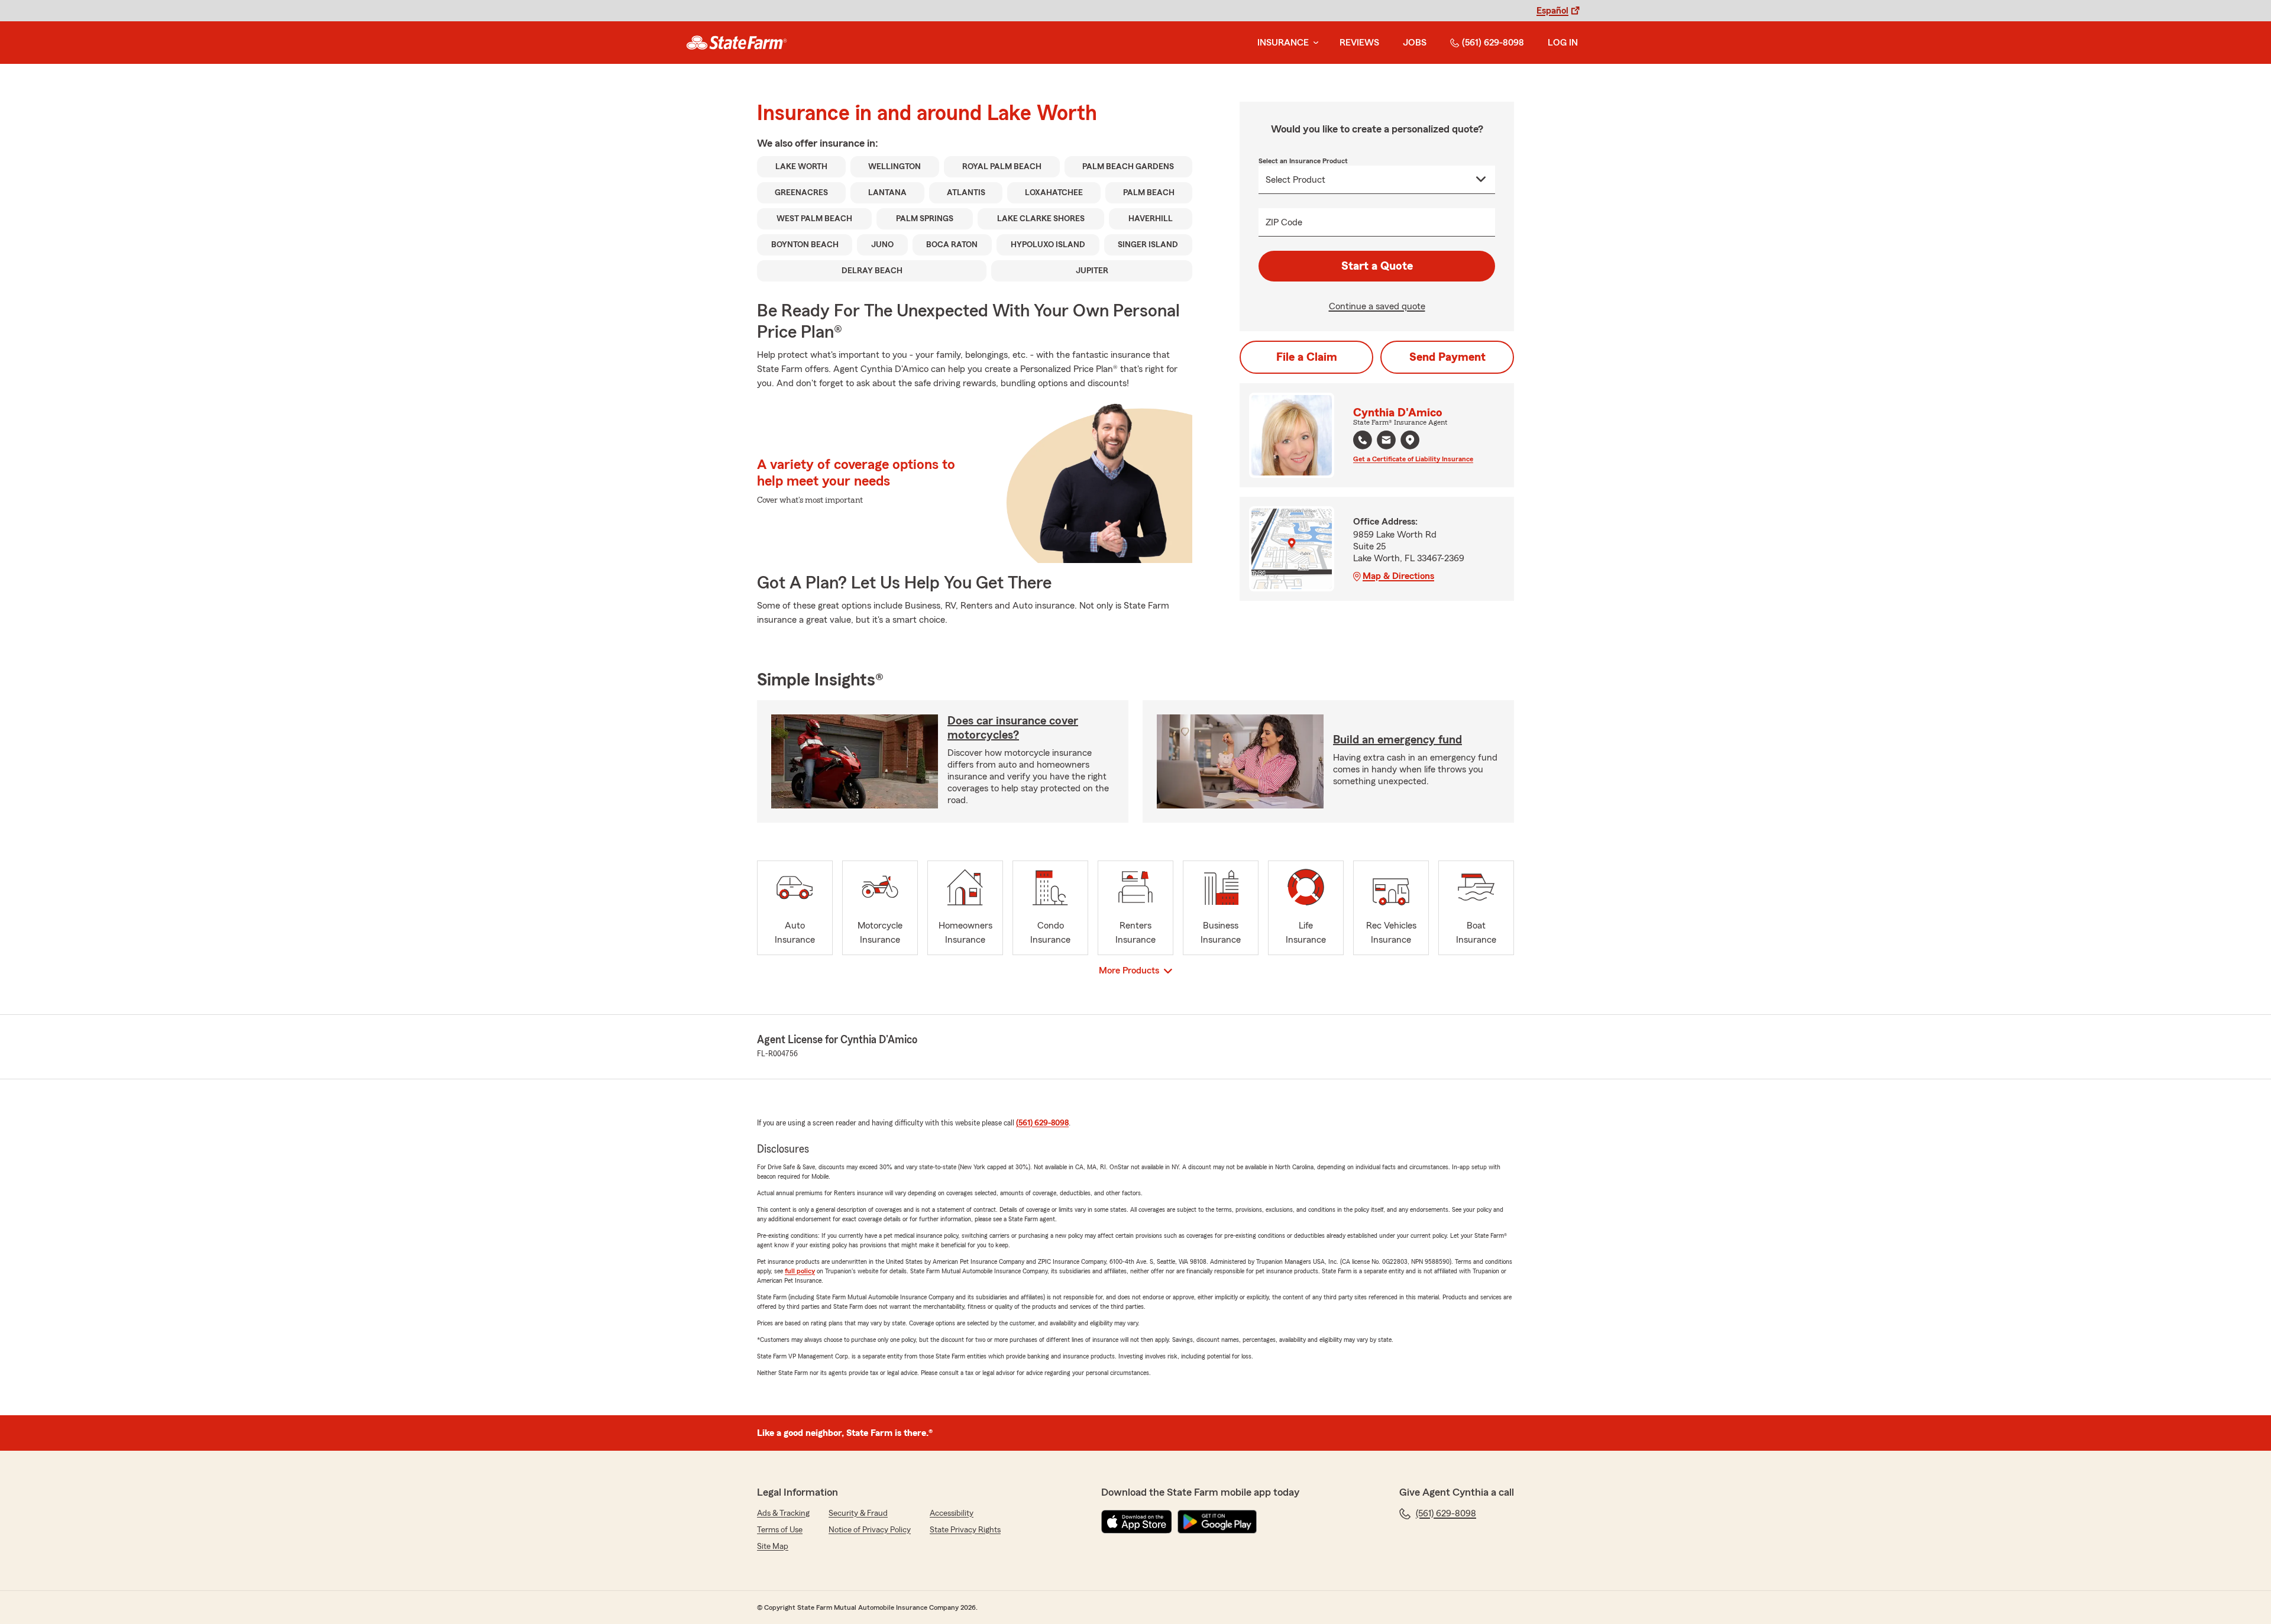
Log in (1563, 43)
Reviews (1359, 43)
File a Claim (1307, 357)
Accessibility (952, 1513)
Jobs (1415, 43)
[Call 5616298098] (1363, 440)
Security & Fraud (858, 1513)
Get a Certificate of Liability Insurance (1413, 459)
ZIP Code (1284, 222)
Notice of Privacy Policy (870, 1530)
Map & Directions (1398, 576)
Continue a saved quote (1377, 306)
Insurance (1283, 43)
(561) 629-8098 (1493, 43)
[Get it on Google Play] (1217, 1522)
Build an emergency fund (1397, 740)
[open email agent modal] (1386, 441)
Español (1552, 11)
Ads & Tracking (783, 1513)
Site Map (773, 1547)
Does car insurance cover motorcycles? (1013, 728)
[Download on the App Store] (1137, 1522)
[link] (737, 43)
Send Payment (1447, 357)
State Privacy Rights (965, 1530)
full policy (800, 1271)
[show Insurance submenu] (1314, 43)
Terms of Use (780, 1530)
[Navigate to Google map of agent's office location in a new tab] (1410, 440)
